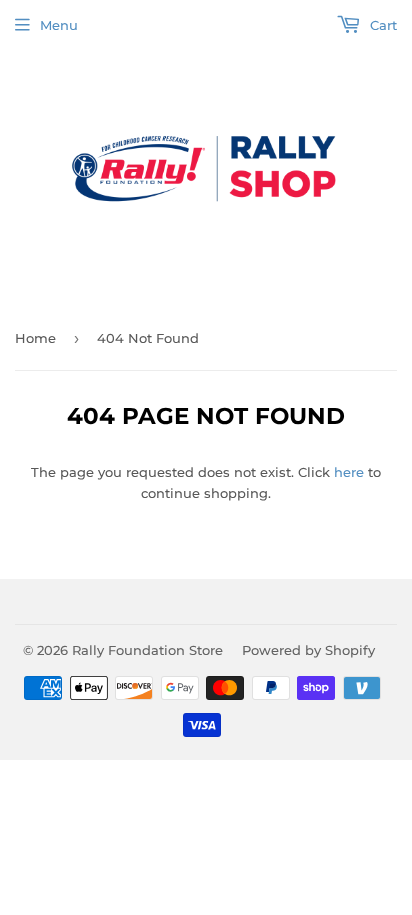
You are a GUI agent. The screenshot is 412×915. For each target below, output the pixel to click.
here (349, 472)
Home (35, 338)
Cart (381, 25)
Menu (59, 25)
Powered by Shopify (308, 650)
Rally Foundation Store (147, 650)
